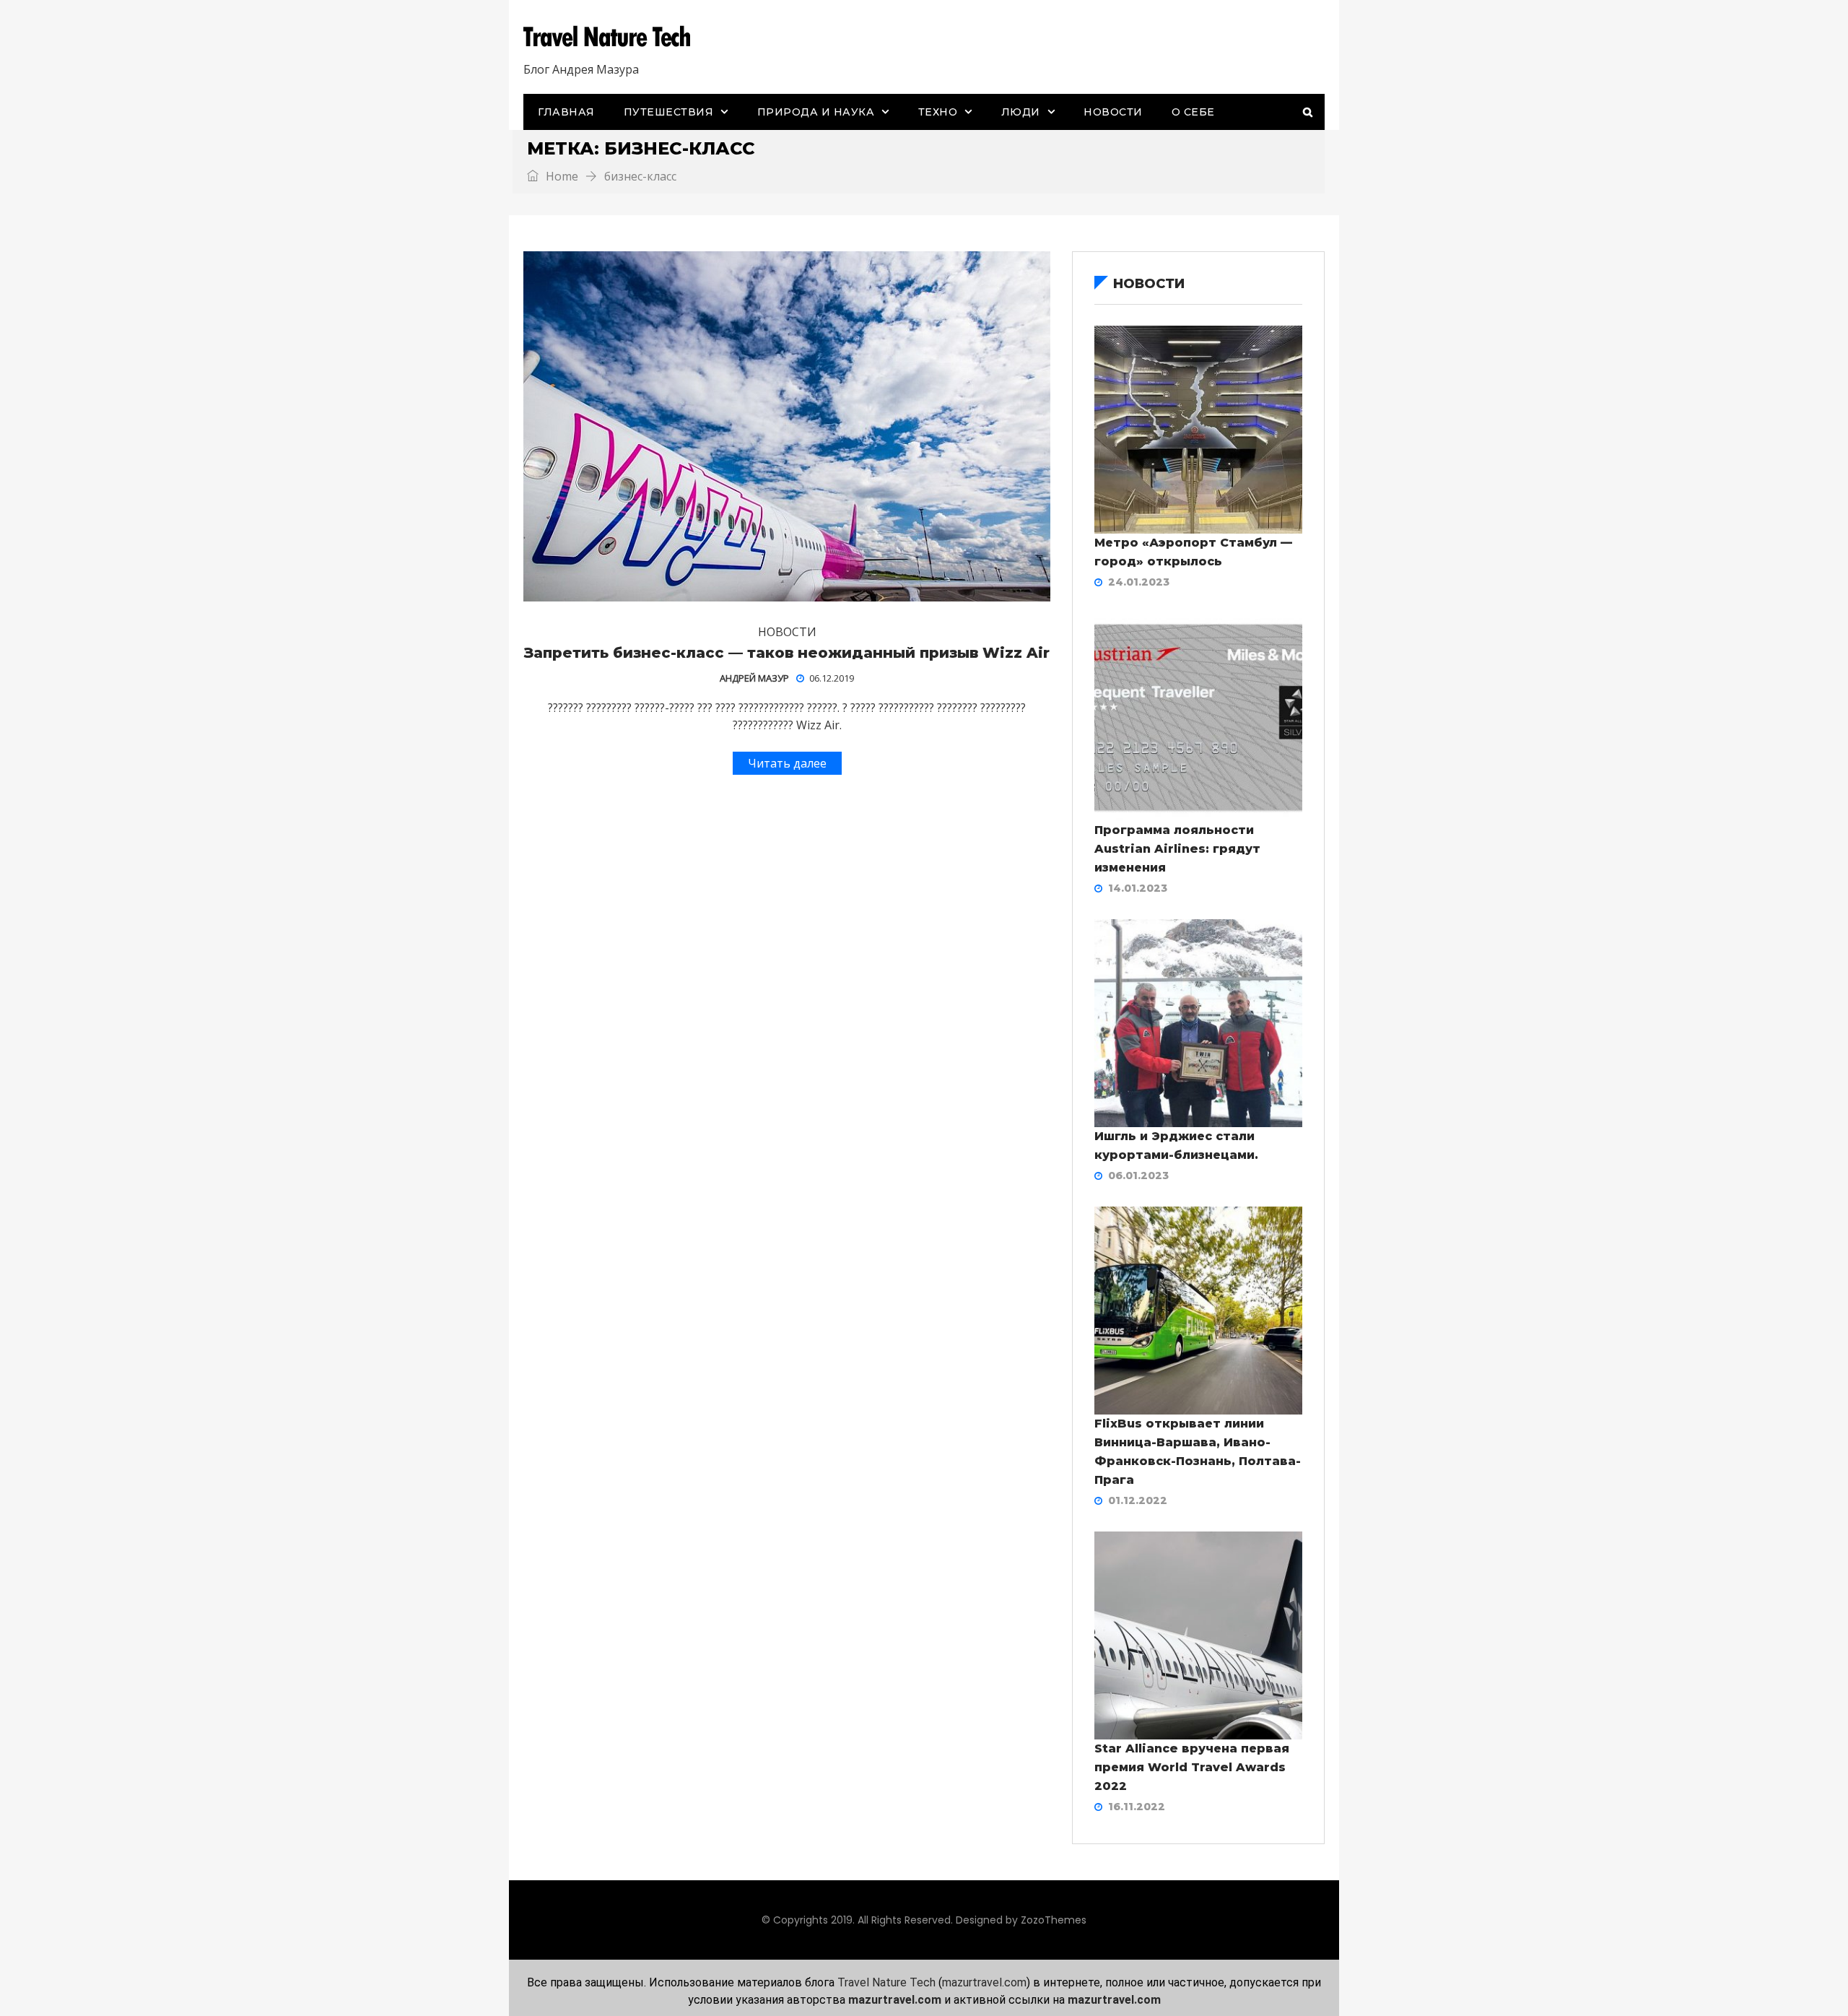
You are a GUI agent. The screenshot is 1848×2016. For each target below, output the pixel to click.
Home (561, 176)
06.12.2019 (832, 678)
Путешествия (669, 112)
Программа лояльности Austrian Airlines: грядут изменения (1177, 849)
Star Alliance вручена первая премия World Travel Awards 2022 (1192, 1767)
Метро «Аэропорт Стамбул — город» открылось (1193, 552)
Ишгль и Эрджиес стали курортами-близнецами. (1176, 1146)
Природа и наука (816, 112)
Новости (1113, 112)
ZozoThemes (1054, 1920)
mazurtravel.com (984, 1982)
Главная (566, 112)
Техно (938, 112)
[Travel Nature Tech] (612, 37)
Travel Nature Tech (886, 1982)
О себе (1193, 112)
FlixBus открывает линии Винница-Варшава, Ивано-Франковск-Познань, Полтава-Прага (1198, 1452)
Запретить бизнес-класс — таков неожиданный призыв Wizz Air (787, 653)
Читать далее (787, 763)
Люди (1021, 112)
